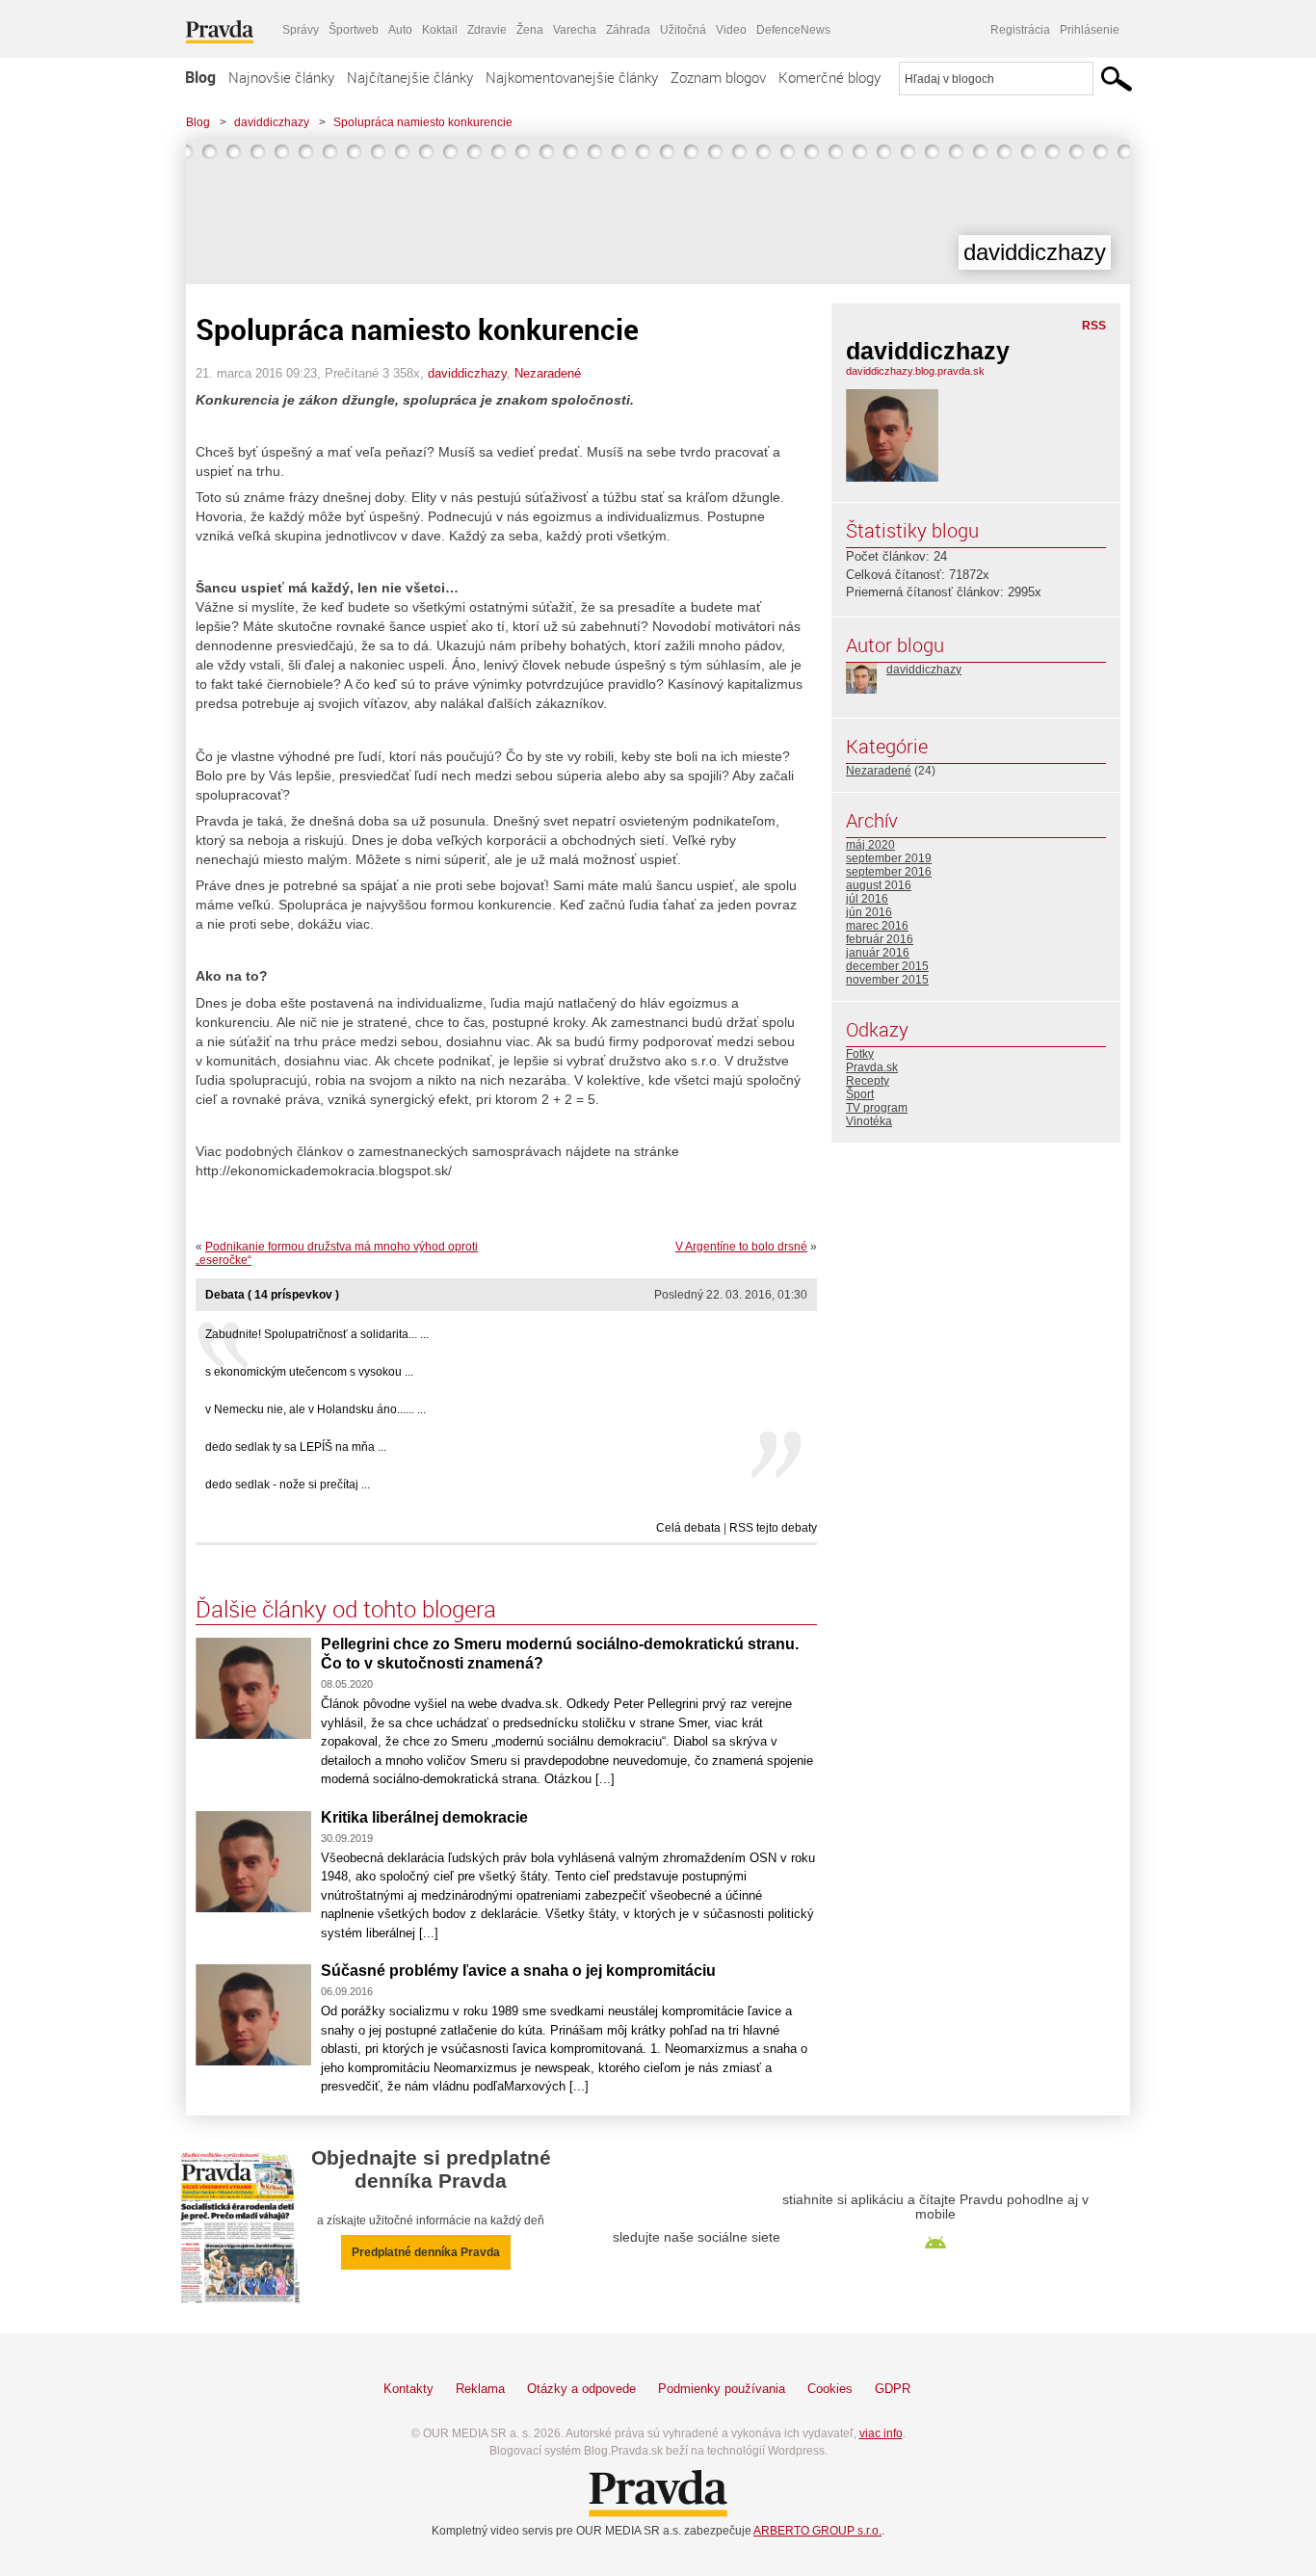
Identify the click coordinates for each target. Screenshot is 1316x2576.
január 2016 (878, 953)
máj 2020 (870, 845)
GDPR (893, 2389)
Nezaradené (548, 373)
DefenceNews (793, 30)
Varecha (575, 30)
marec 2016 (877, 926)
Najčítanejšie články (410, 77)
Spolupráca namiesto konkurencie (423, 122)
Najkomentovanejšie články (572, 77)
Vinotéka (869, 1121)
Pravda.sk (872, 1067)
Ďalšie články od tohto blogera (346, 1609)
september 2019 (889, 858)
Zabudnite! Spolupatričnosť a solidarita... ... (317, 1334)
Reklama (480, 2389)
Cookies (830, 2389)
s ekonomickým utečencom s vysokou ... (309, 1372)
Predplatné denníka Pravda (426, 2252)
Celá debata (688, 1528)
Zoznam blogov (718, 77)
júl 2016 (867, 899)
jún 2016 (869, 912)
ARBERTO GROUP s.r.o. (817, 2531)
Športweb (354, 30)
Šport (860, 1094)
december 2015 (887, 966)
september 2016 (889, 872)
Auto (400, 30)
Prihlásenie (1090, 30)
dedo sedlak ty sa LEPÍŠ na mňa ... (296, 1447)
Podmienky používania (722, 2389)
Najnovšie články (281, 77)
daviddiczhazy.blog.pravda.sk (915, 371)
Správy (301, 30)
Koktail (440, 30)
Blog (200, 77)
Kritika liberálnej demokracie (424, 1817)
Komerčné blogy (829, 77)
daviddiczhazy (272, 122)
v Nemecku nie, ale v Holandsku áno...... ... (316, 1409)
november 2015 (887, 980)
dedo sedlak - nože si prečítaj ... (288, 1485)
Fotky (860, 1054)
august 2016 (879, 885)
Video (731, 30)
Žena (530, 30)
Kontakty (408, 2389)
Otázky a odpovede (581, 2389)
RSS (1094, 326)
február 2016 (880, 939)
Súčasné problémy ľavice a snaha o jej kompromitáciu (518, 1971)
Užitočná (683, 30)
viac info (881, 2433)
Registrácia (1020, 30)
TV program (877, 1108)
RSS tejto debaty (773, 1528)
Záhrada (628, 30)
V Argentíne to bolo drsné (741, 1247)
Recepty (868, 1081)
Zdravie (487, 30)
